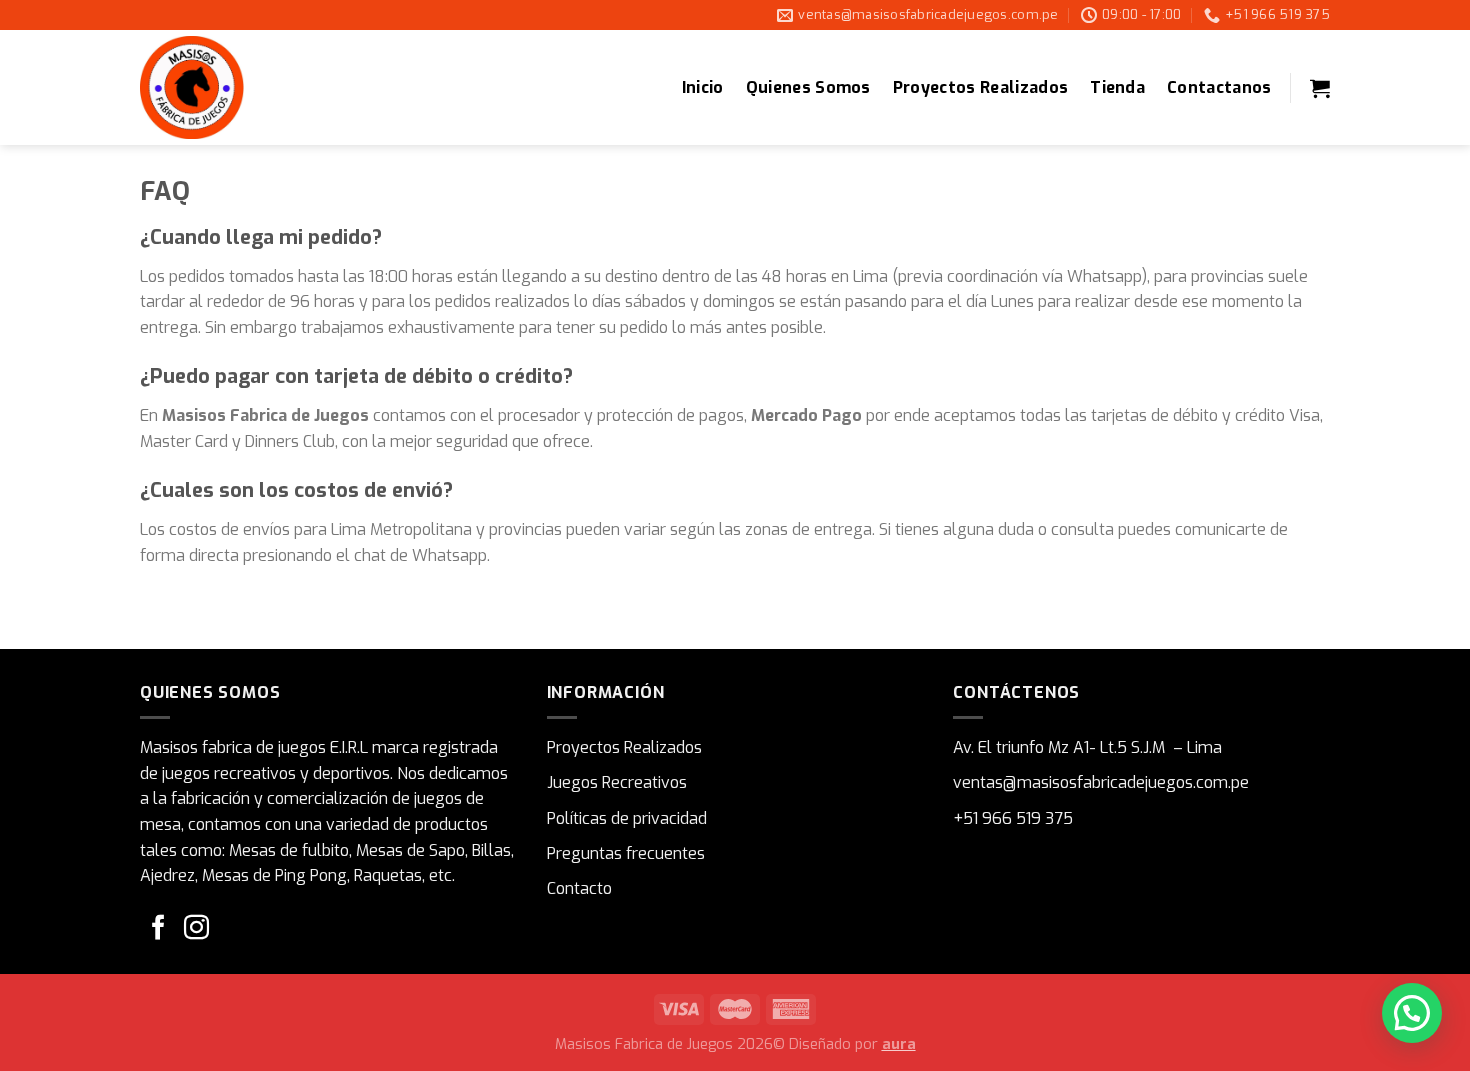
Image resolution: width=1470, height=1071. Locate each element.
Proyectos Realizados (980, 87)
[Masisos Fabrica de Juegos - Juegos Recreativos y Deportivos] (240, 87)
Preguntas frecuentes (626, 853)
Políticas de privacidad (627, 818)
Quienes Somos (808, 87)
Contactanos (1219, 87)
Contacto (579, 888)
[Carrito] (1320, 88)
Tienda (1117, 87)
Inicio (703, 87)
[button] (1412, 1013)
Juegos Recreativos (617, 782)
